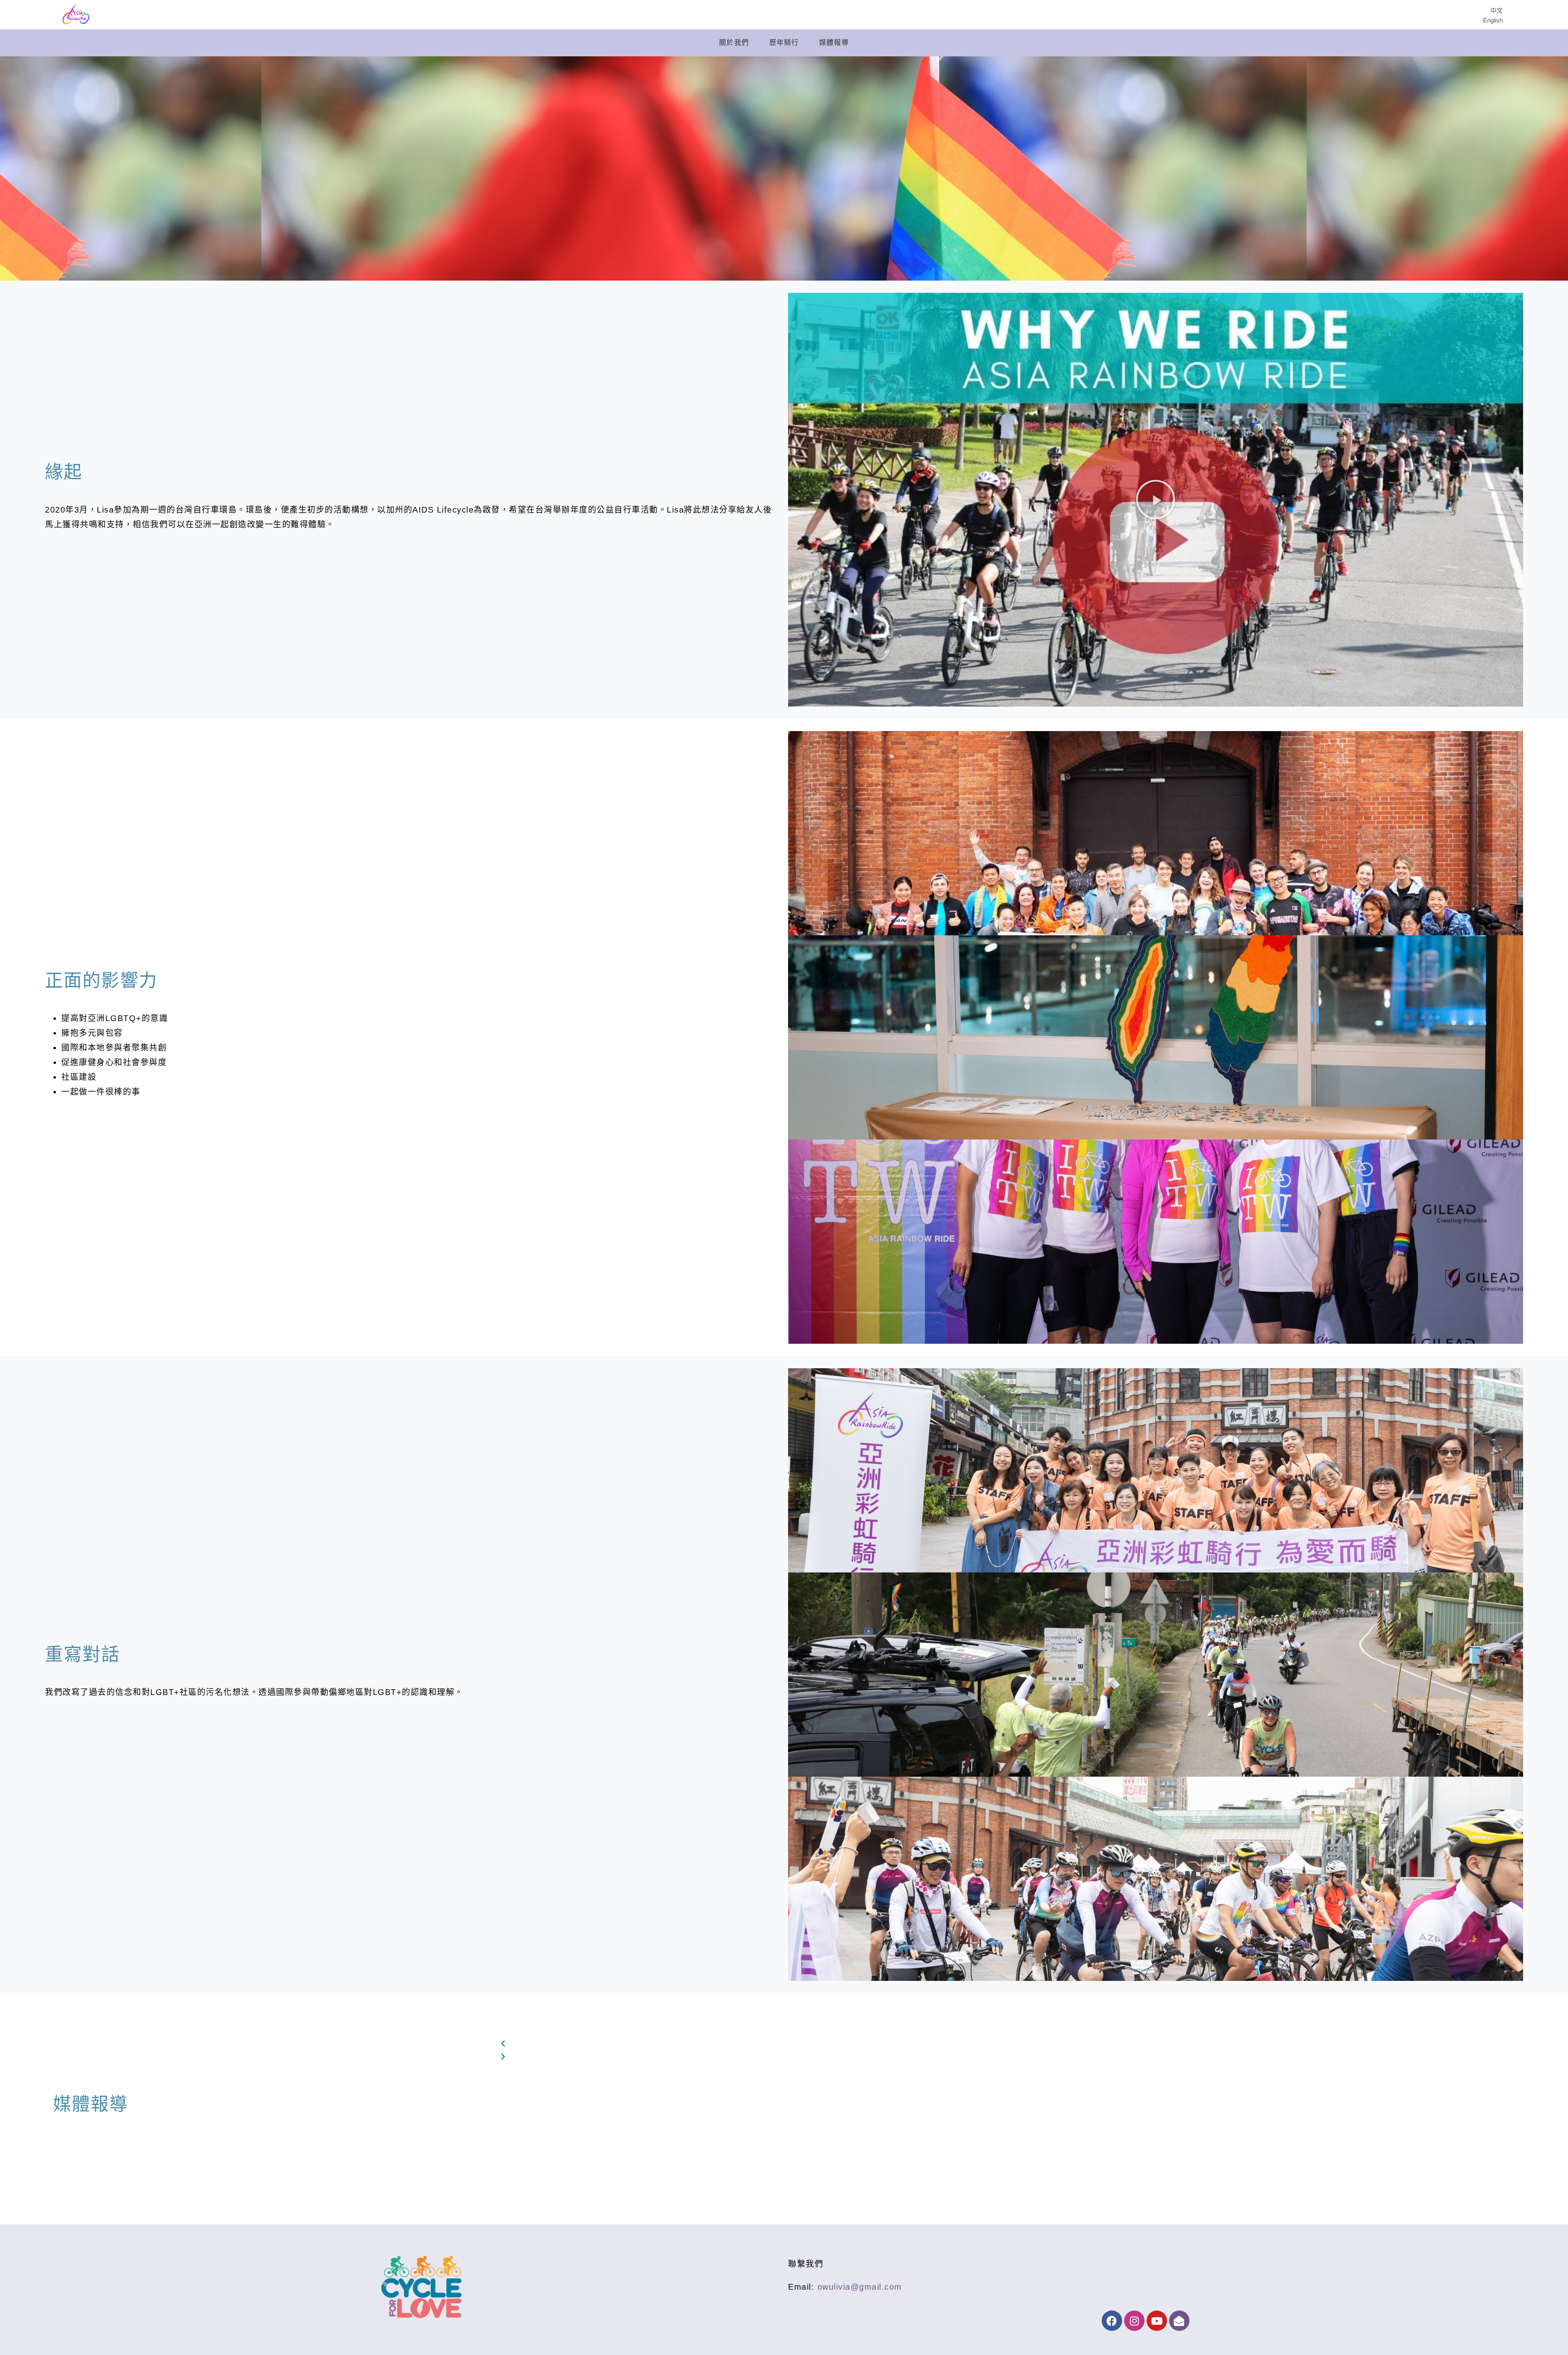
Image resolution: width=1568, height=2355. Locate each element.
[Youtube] (1157, 2321)
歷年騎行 (784, 43)
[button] (1156, 500)
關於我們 (734, 43)
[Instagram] (1134, 2321)
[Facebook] (1112, 2321)
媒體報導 (834, 43)
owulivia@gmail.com (860, 2287)
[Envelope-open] (1179, 2321)
